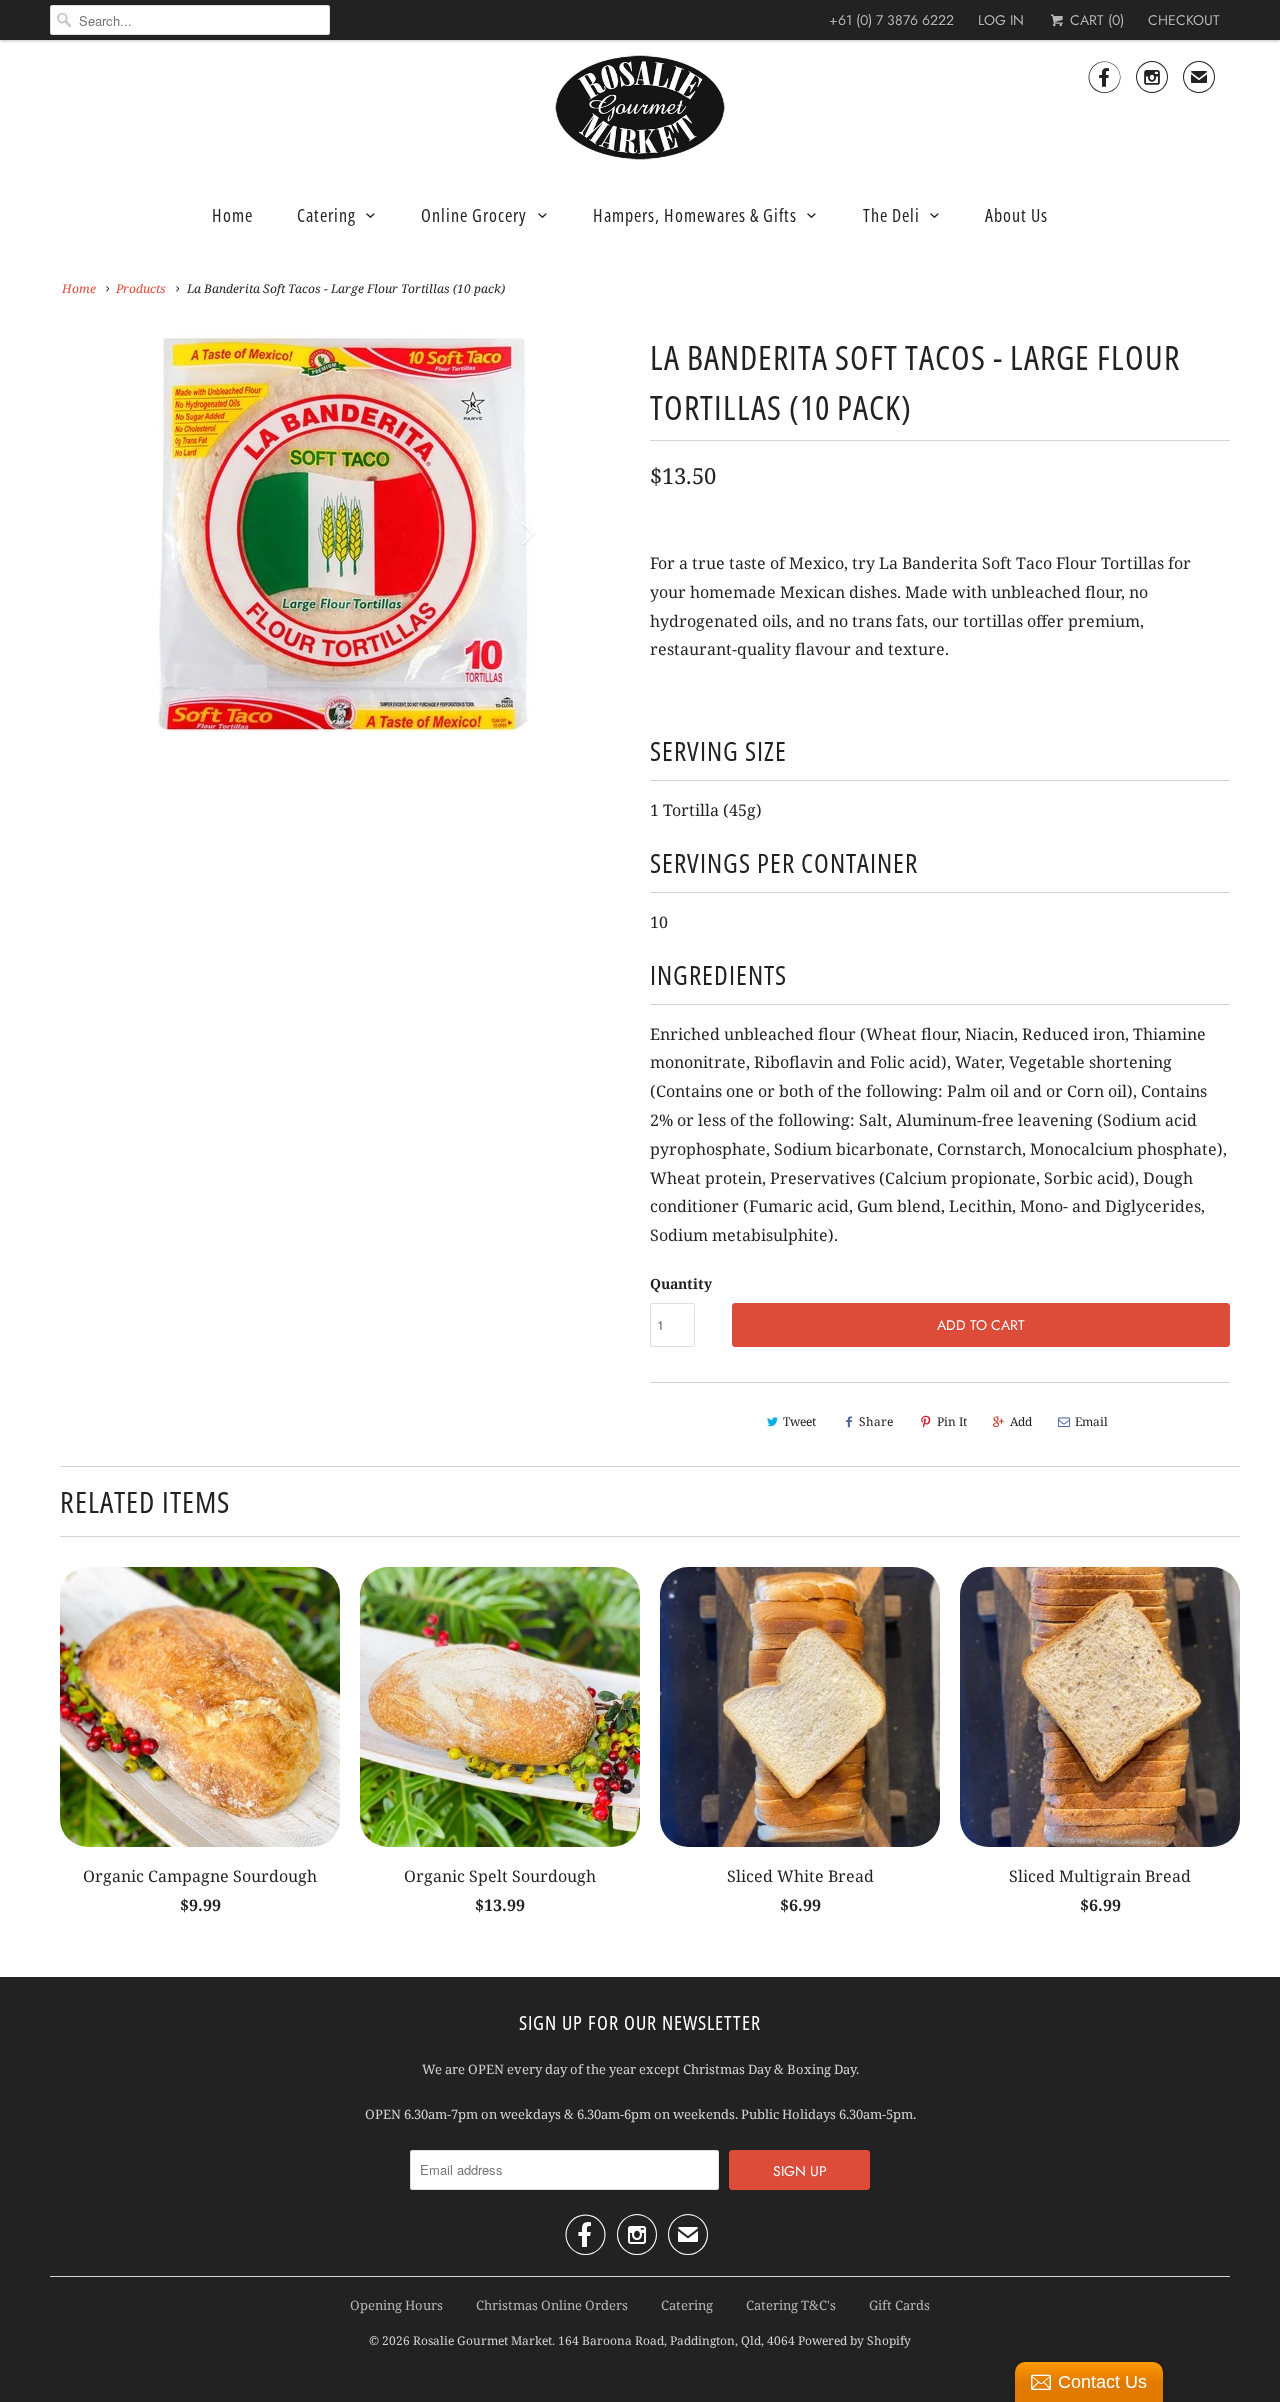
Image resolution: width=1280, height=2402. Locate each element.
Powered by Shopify (854, 2340)
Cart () (1095, 20)
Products (141, 288)
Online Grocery (474, 215)
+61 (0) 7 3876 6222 (891, 20)
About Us (1016, 215)
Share (876, 1421)
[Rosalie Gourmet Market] (640, 108)
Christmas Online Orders (552, 2305)
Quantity (681, 1283)
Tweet (799, 1421)
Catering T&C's (791, 2305)
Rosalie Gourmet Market (482, 2340)
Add (1021, 1421)
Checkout (1184, 20)
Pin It (952, 1421)
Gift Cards (899, 2305)
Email (1091, 1421)
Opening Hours (396, 2305)
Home (232, 215)
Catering (326, 215)
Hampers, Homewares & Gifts (695, 215)
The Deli (891, 215)
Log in (1001, 20)
